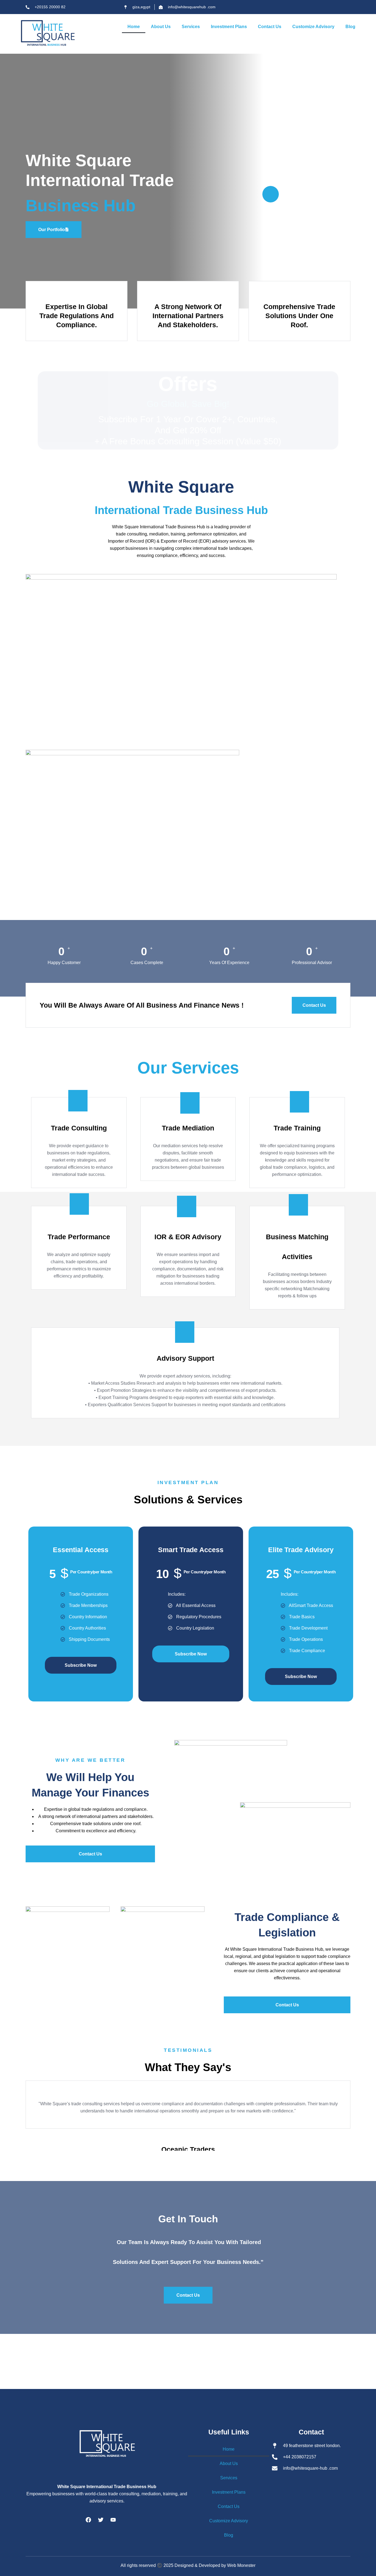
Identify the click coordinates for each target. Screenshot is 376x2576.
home (134, 27)
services (191, 27)
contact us (270, 27)
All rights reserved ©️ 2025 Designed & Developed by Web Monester (188, 2565)
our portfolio (52, 230)
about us (161, 27)
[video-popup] (271, 194)
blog (350, 27)
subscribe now (81, 1665)
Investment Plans (229, 27)
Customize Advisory (313, 27)
